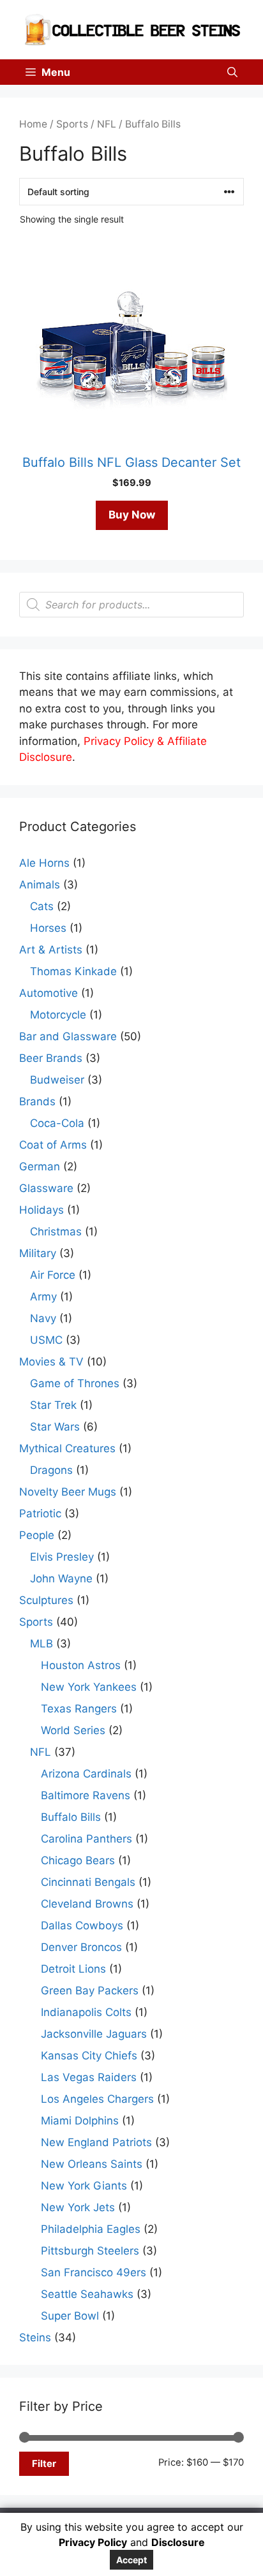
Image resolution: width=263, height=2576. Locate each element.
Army (43, 1297)
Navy (43, 1318)
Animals (40, 885)
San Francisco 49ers (94, 2272)
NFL (107, 124)
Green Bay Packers (90, 1991)
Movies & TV (51, 1362)
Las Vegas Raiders (89, 2077)
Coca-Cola (57, 1123)
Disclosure (178, 2542)
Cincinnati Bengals (88, 1882)
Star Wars (55, 1427)
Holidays (41, 1210)
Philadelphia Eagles (91, 2229)
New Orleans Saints (92, 2164)
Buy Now (132, 515)
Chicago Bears (78, 1860)
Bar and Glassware (68, 1036)
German (40, 1167)
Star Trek (53, 1405)
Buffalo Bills (71, 1817)
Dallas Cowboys (82, 1925)
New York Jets (78, 2207)
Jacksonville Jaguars (94, 2034)
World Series (73, 1730)
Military (38, 1253)
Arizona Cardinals (86, 1774)
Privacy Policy (93, 2542)
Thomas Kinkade (73, 971)
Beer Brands (51, 1058)
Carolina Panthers (86, 1839)
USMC (46, 1340)
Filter (44, 2464)
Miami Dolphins (80, 2121)
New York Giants (84, 2186)
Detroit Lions (73, 1969)
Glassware (46, 1188)
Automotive (49, 993)
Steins (35, 2337)
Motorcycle (58, 1015)
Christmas (56, 1232)
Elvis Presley (62, 1557)
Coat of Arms (53, 1145)
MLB (41, 1644)
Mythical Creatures (67, 1448)
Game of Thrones (75, 1383)
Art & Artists (51, 950)
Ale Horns (44, 863)
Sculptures (46, 1600)
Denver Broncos (81, 1947)
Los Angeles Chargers (97, 2099)
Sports (72, 124)
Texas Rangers (79, 1709)
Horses (48, 928)
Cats (42, 906)
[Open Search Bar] (232, 72)
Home (33, 124)
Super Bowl (70, 2316)
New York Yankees (89, 1687)
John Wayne (61, 1579)
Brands (37, 1101)
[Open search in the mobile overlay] (131, 605)
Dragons (51, 1470)
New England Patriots (96, 2142)
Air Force (53, 1275)
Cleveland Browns (87, 1904)
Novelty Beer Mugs (68, 1492)
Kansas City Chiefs (89, 2056)
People (37, 1535)
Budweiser (57, 1080)
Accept (131, 2560)
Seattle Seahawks (87, 2294)
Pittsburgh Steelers (90, 2251)
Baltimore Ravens (86, 1795)
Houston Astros (81, 1665)
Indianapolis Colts (86, 2012)
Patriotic (40, 1513)
